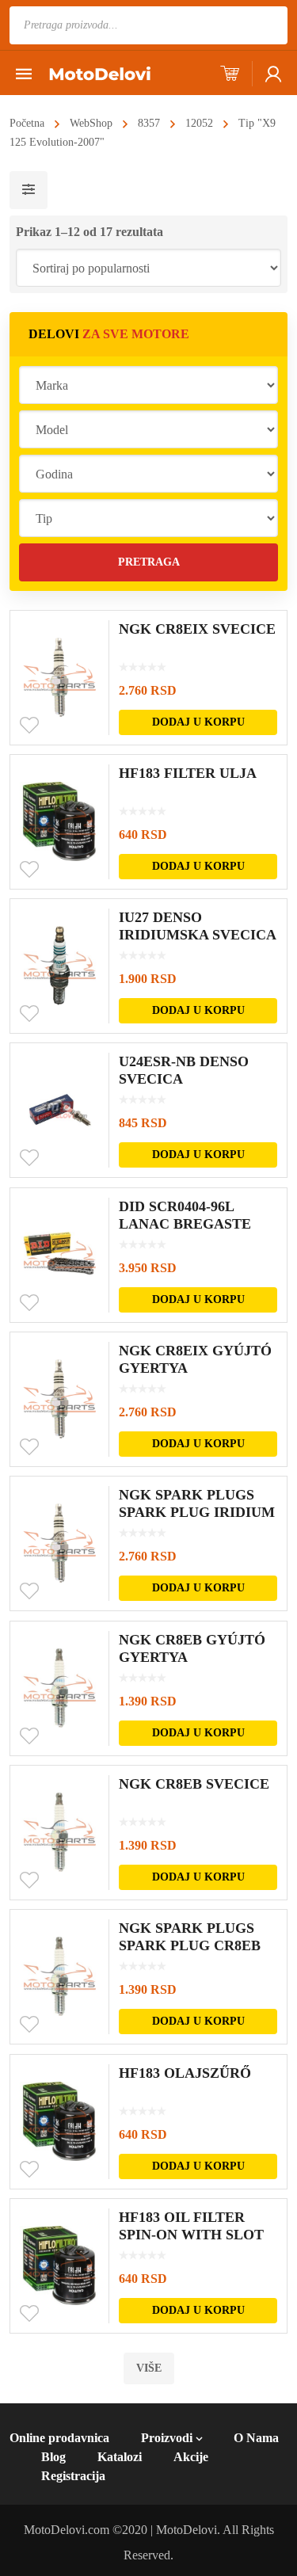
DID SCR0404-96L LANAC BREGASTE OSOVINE (185, 1224)
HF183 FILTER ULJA (188, 773)
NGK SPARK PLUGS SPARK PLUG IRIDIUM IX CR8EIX (197, 1512)
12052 (199, 123)
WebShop (91, 123)
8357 (149, 123)
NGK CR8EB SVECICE (194, 1784)
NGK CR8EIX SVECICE (197, 629)
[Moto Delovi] (100, 72)
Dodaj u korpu (198, 722)
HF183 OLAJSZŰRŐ (185, 2073)
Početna (27, 123)
